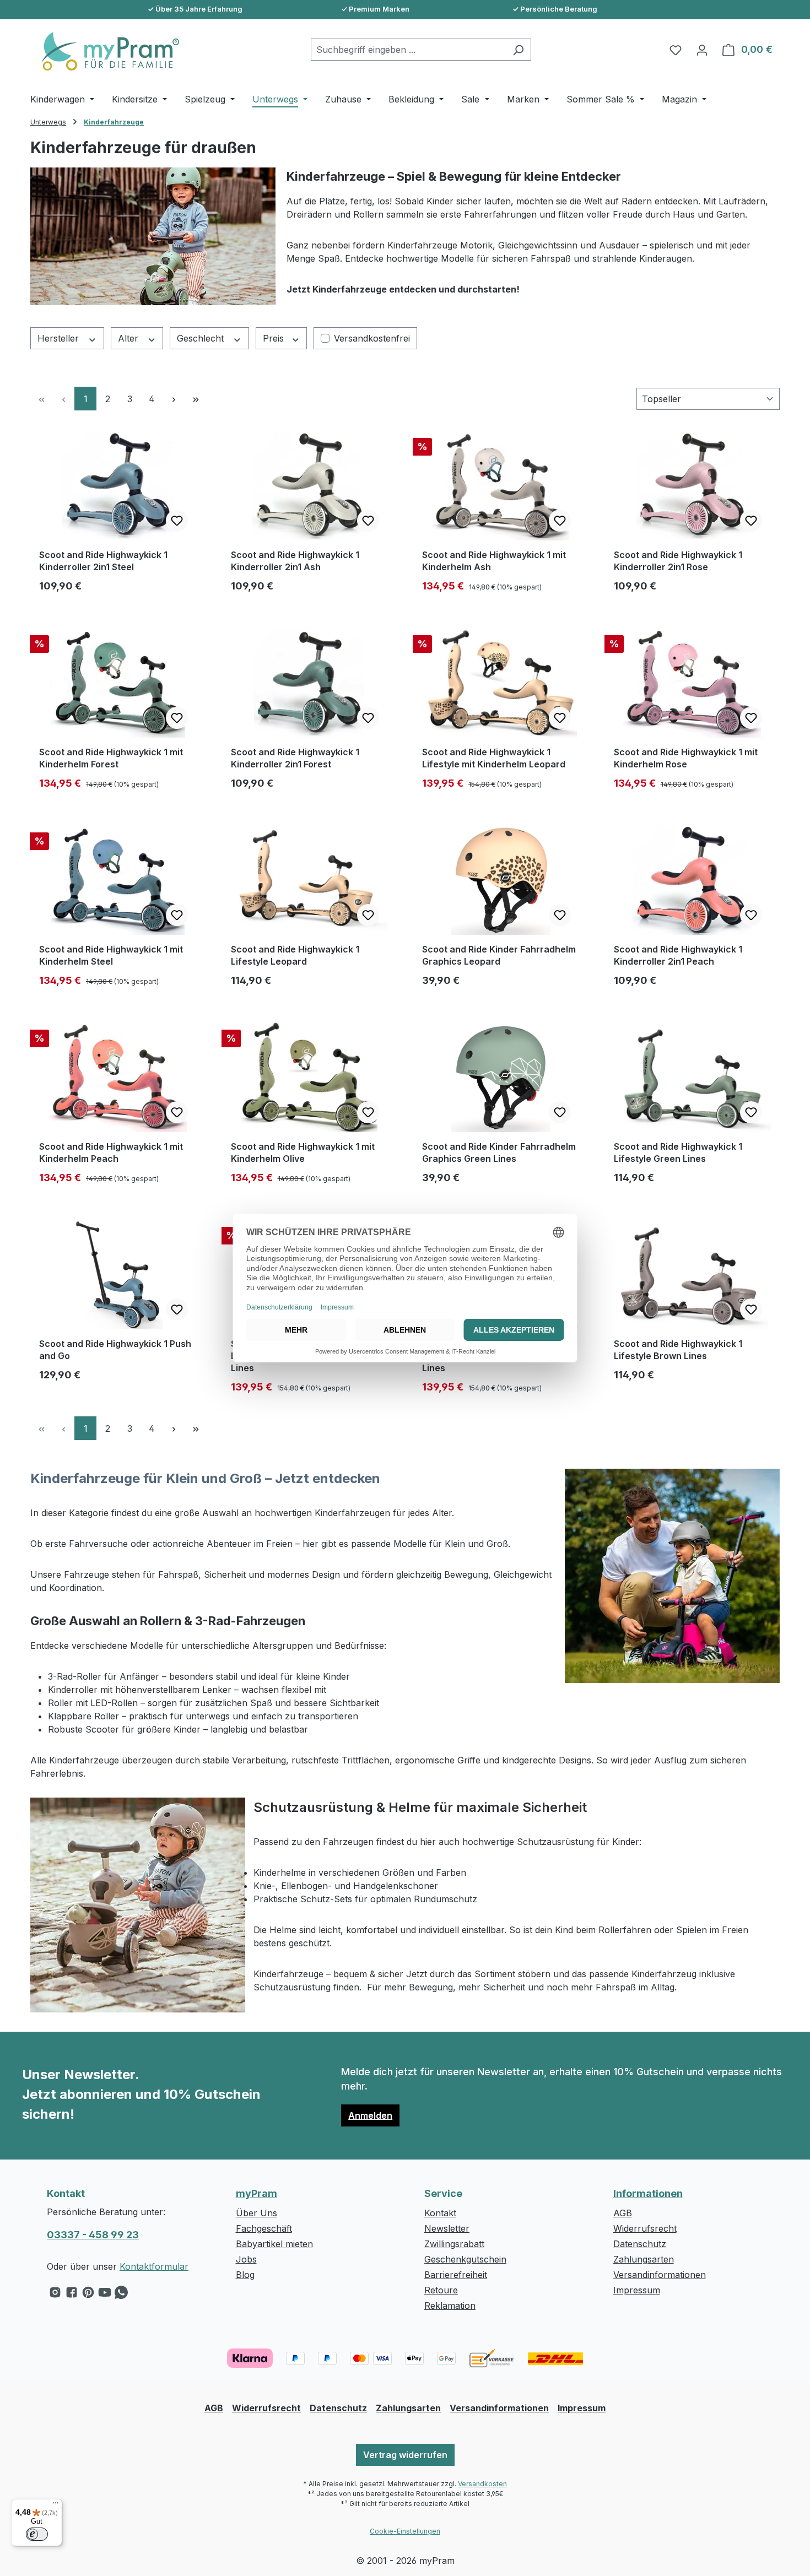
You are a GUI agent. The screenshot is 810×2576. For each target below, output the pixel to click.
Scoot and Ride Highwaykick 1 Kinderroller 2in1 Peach (678, 955)
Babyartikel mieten (274, 2244)
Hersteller (60, 338)
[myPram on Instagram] (55, 2295)
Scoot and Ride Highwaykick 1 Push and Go (115, 1350)
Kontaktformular (154, 2266)
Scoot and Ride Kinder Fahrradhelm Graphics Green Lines (499, 1152)
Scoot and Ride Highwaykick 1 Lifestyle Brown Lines (678, 1350)
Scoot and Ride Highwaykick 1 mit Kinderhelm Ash (494, 561)
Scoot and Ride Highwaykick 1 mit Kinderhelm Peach (111, 1152)
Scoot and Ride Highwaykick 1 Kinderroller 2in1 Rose (678, 561)
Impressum (637, 2290)
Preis (275, 338)
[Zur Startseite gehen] (105, 51)
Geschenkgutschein (465, 2259)
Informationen (648, 2193)
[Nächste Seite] (174, 399)
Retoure (441, 2290)
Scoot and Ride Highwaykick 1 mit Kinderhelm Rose (686, 758)
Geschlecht (202, 338)
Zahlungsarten (644, 2259)
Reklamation (450, 2306)
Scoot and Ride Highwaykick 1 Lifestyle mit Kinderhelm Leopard (494, 758)
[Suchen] (518, 50)
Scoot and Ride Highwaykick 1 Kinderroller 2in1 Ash (295, 561)
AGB (623, 2213)
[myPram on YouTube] (105, 2295)
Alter (129, 338)
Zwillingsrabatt (454, 2244)
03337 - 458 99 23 (93, 2235)
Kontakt (440, 2213)
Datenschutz (640, 2244)
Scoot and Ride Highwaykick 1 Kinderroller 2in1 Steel (103, 561)
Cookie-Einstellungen (405, 2531)
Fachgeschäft (264, 2228)
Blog (245, 2275)
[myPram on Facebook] (72, 2295)
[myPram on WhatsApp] (121, 2295)
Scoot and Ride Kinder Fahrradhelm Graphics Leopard (499, 955)
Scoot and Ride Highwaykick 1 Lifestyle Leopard (295, 955)
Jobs (246, 2259)
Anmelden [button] (370, 2115)
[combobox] (408, 50)
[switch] (37, 2534)
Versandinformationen (660, 2275)
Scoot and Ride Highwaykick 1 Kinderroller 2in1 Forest (295, 758)
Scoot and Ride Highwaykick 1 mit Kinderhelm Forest (111, 758)
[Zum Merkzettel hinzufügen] (177, 521)
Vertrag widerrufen (405, 2455)
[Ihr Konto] (702, 50)
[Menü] (56, 2505)
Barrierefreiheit (456, 2275)
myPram (256, 2193)
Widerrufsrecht (645, 2228)
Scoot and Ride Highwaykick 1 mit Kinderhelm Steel (111, 955)
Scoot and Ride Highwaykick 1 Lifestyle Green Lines (678, 1152)
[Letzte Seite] (196, 399)
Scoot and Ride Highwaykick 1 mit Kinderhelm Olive (303, 1152)
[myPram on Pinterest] (88, 2295)
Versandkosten (482, 2484)
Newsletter (447, 2228)
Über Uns (256, 2213)
